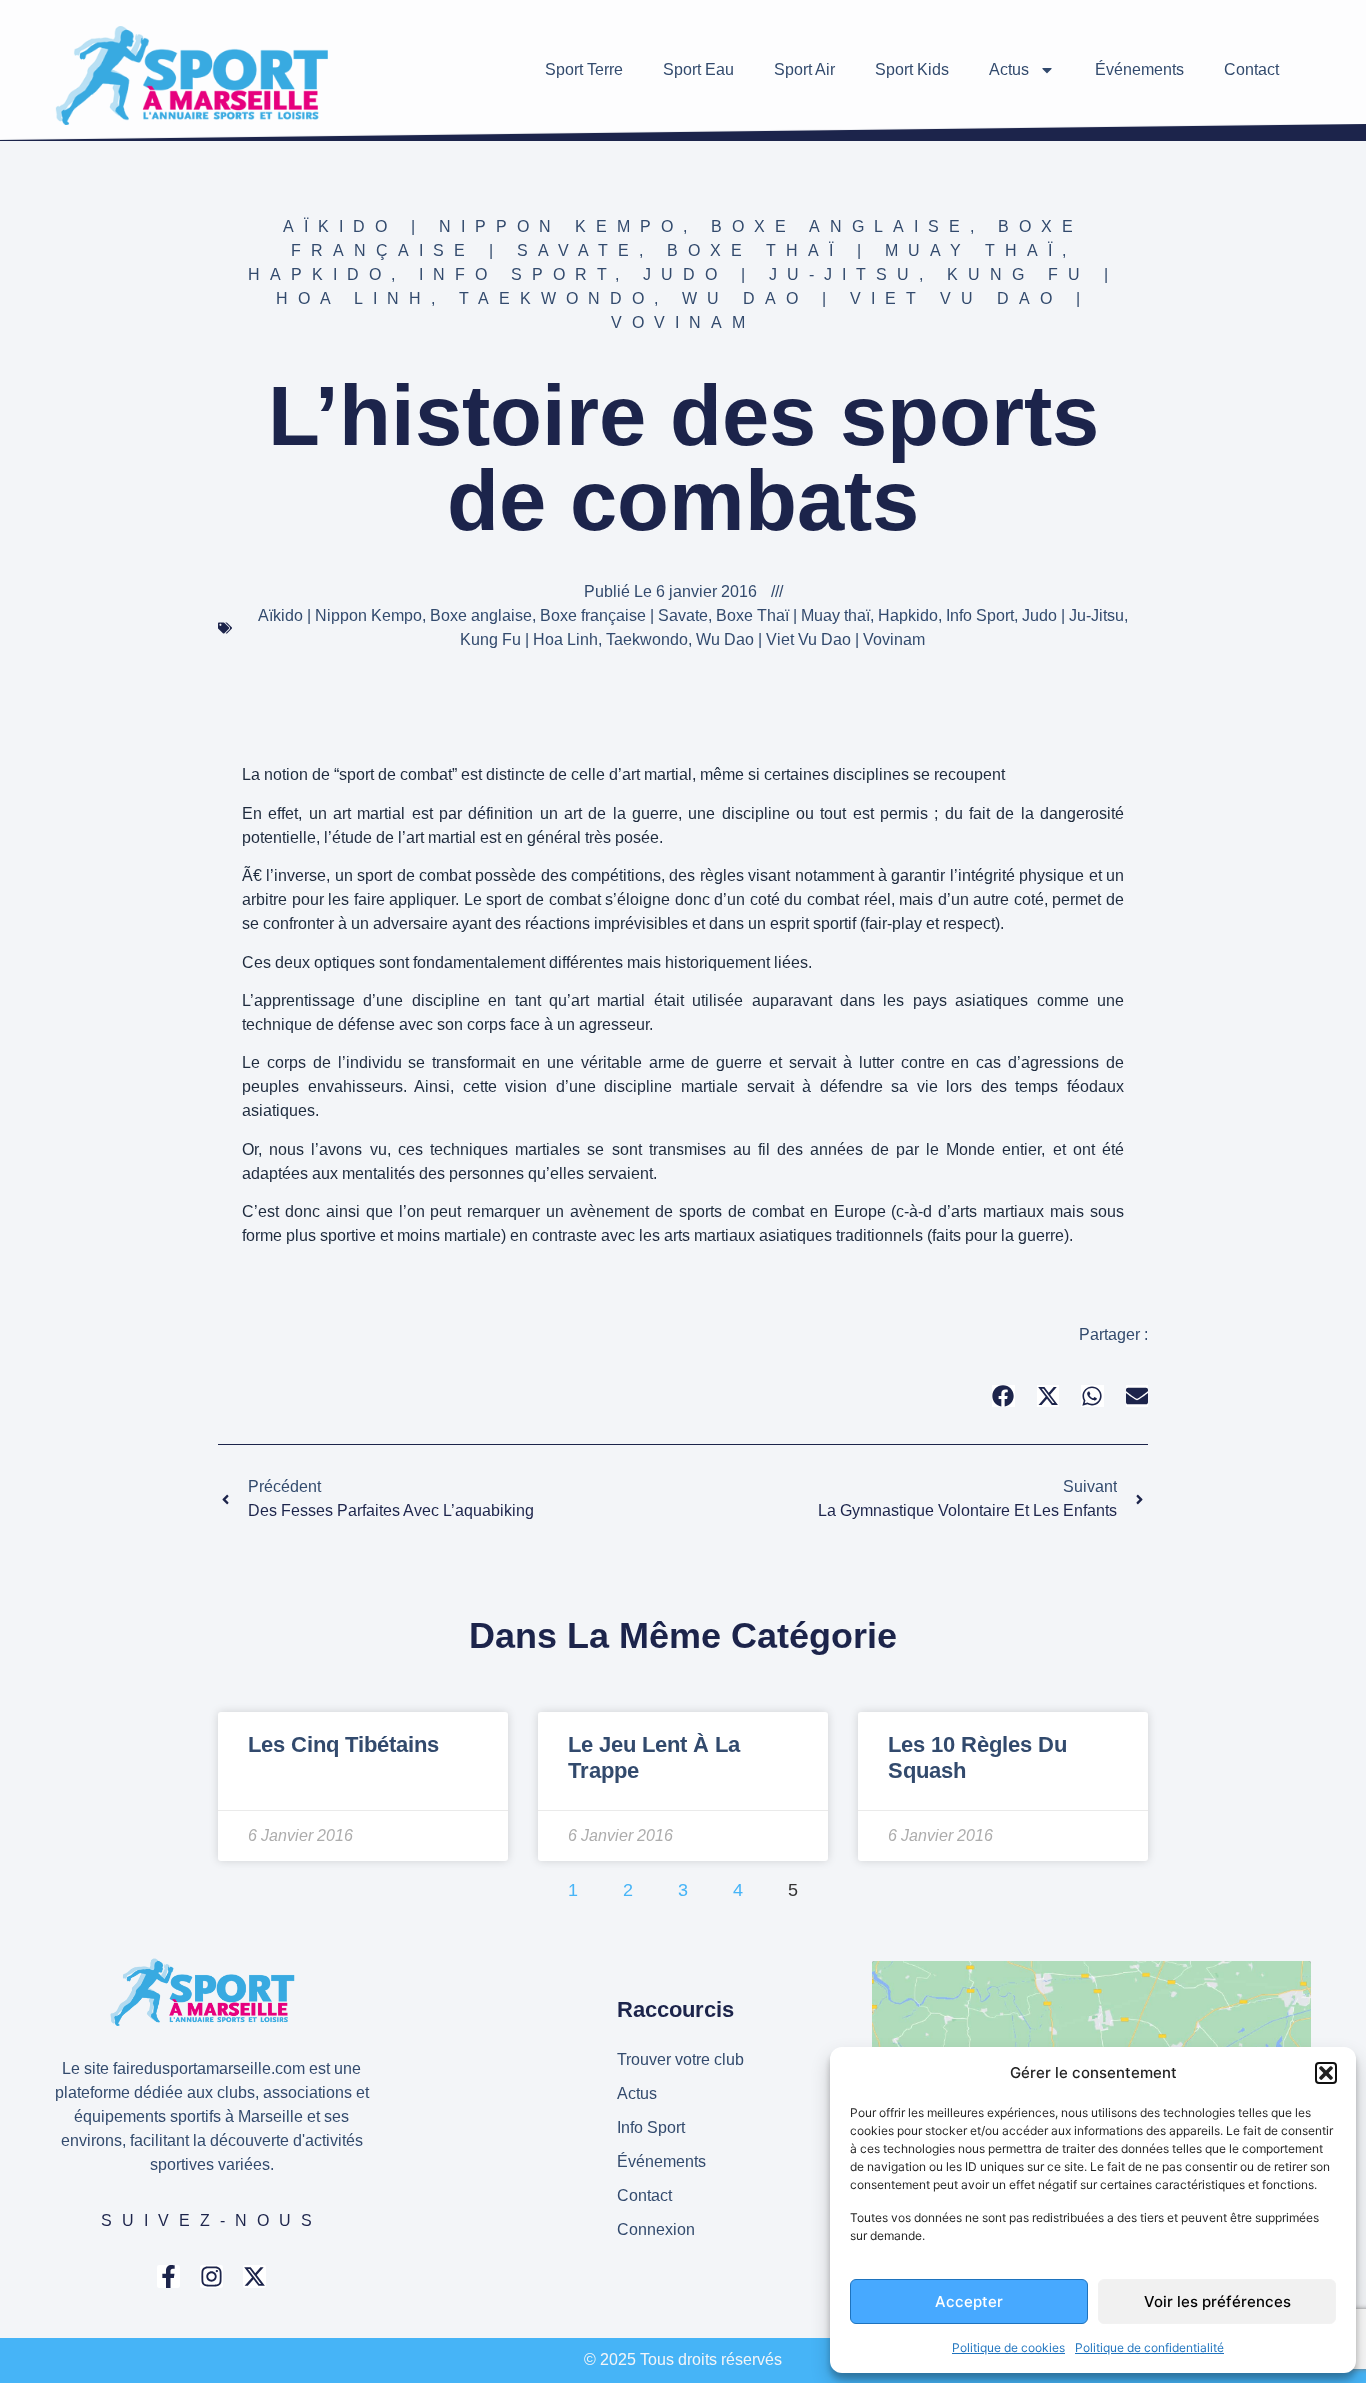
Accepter (969, 2301)
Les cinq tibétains (343, 1744)
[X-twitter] (254, 2276)
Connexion (656, 2229)
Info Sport (517, 274)
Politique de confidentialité (1149, 2347)
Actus (1009, 69)
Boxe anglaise (840, 226)
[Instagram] (211, 2276)
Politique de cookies (1008, 2347)
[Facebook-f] (168, 2276)
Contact (1251, 69)
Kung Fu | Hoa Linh (529, 639)
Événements (1139, 69)
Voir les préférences (1217, 2301)
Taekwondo (556, 298)
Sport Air (804, 69)
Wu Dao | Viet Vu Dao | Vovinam (810, 639)
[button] (1326, 2073)
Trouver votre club (680, 2059)
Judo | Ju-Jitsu (781, 274)
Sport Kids (912, 69)
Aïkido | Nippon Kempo (483, 226)
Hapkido (319, 274)
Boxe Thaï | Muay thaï (864, 250)
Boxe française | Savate (624, 615)
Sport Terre (584, 69)
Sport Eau (698, 69)
